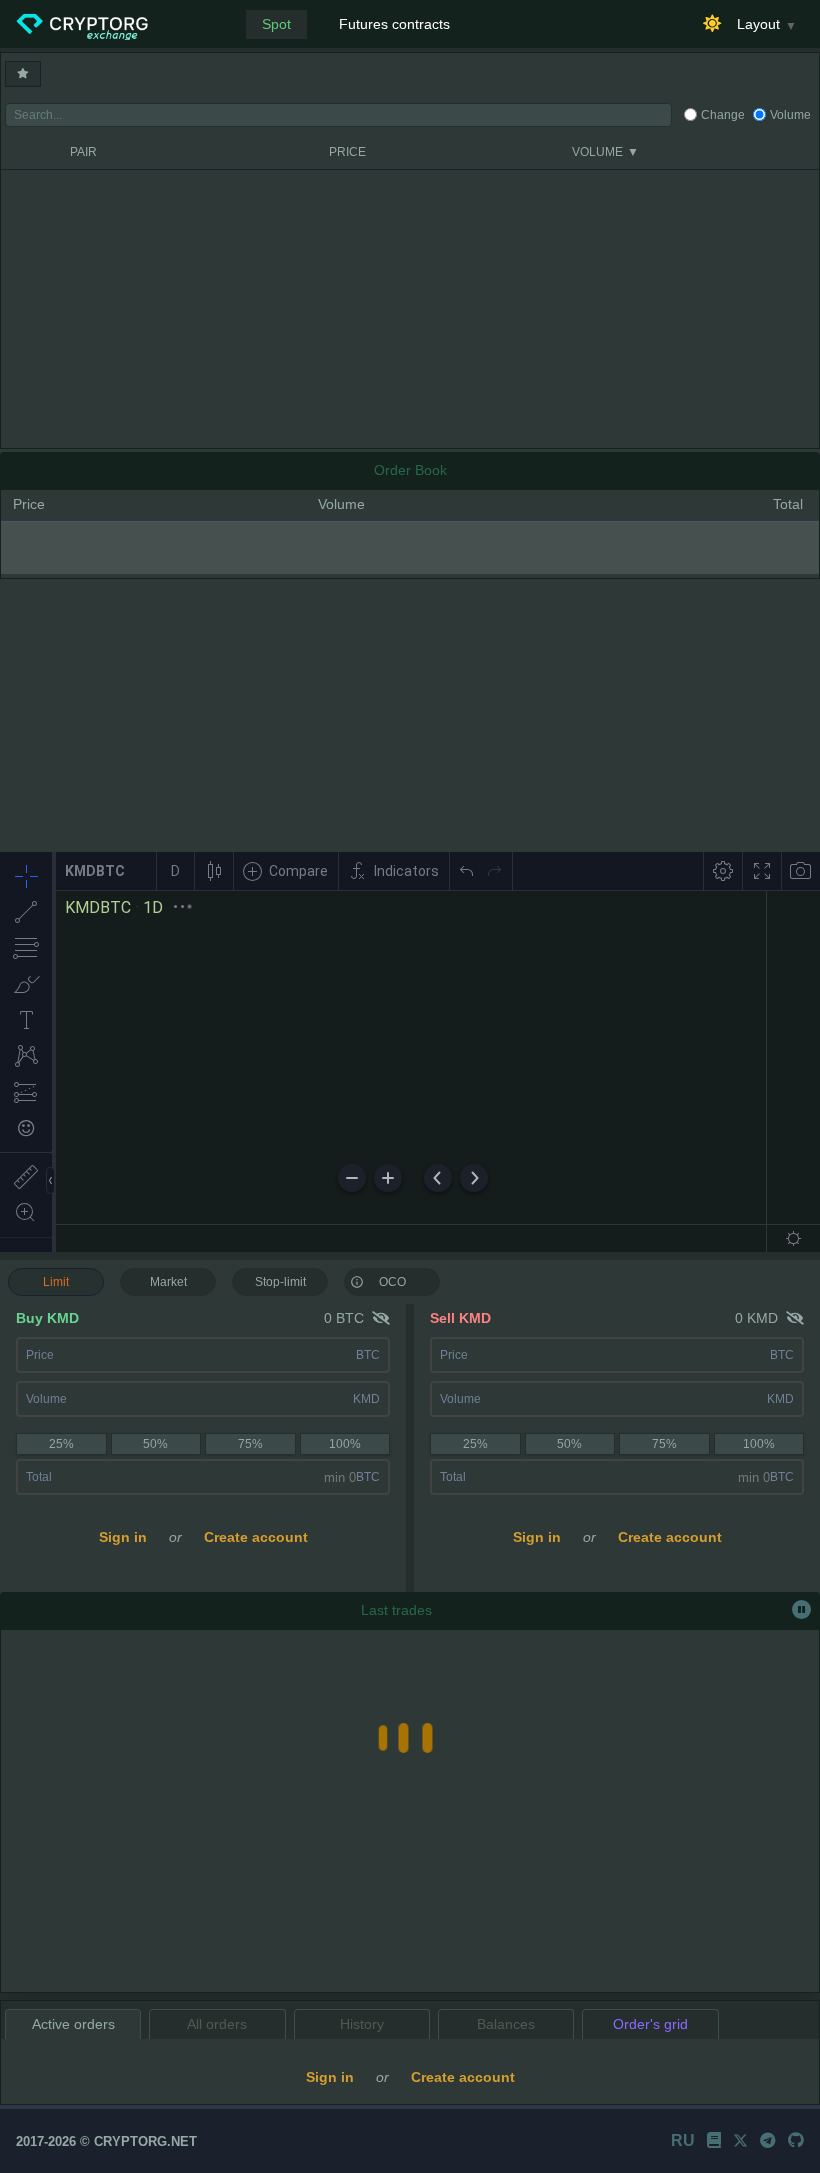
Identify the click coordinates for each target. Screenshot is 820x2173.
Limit (56, 1282)
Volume (790, 115)
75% (250, 1444)
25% (61, 1444)
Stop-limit (280, 1282)
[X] (740, 2140)
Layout (758, 24)
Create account (256, 1537)
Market (168, 1282)
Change (723, 115)
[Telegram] (768, 2140)
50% (155, 1444)
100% (345, 1444)
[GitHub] (796, 2140)
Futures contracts (394, 24)
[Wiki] (714, 2140)
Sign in (123, 1537)
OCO (392, 1282)
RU (683, 2140)
